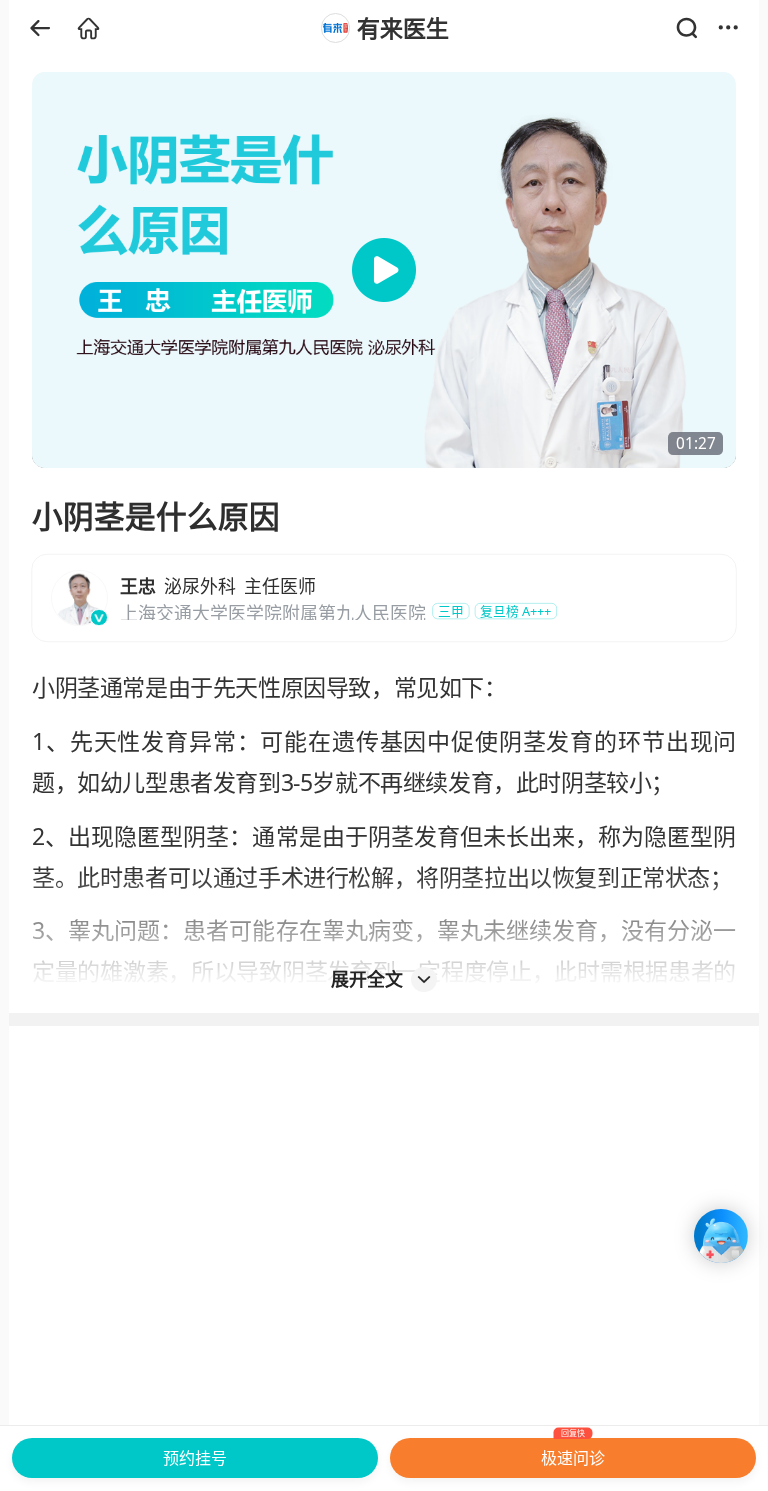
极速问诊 (573, 1453)
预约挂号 (195, 1458)
